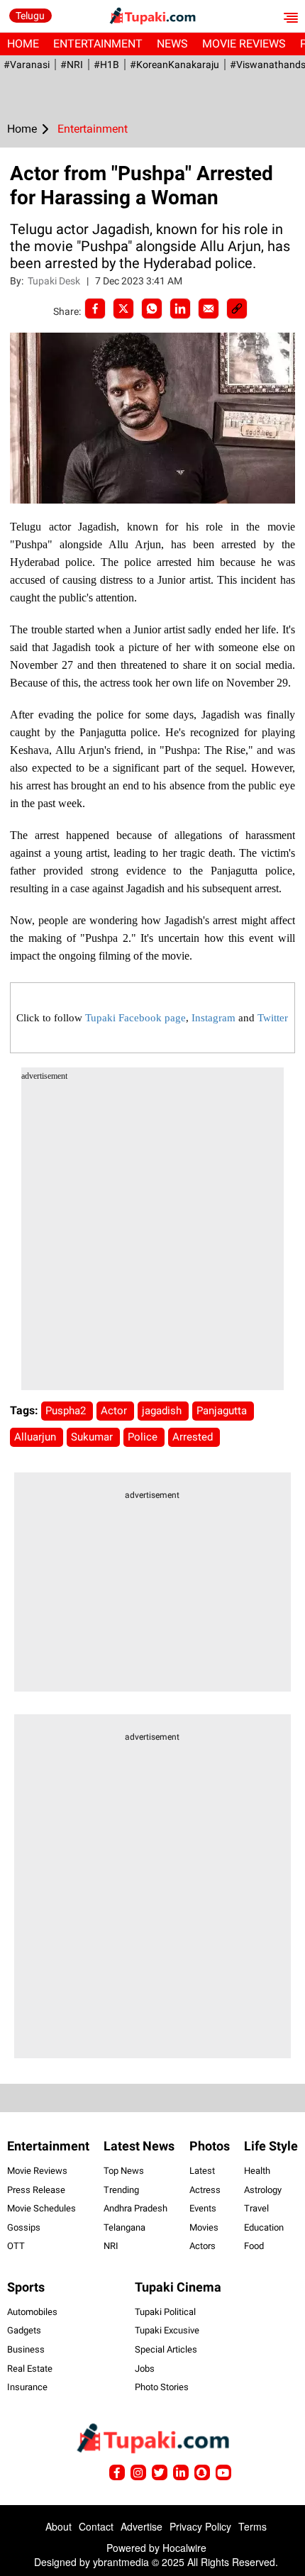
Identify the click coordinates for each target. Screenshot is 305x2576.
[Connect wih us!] (181, 2472)
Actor (115, 1411)
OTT (16, 2246)
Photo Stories (162, 2387)
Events (203, 2208)
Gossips (24, 2227)
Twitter (273, 1018)
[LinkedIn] (180, 309)
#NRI (72, 65)
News (172, 44)
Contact (96, 2526)
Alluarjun (37, 1437)
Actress (205, 2190)
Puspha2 (67, 1411)
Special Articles (166, 2349)
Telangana (124, 2227)
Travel (256, 2208)
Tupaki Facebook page (135, 1018)
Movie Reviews (244, 44)
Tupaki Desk (55, 281)
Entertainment (98, 44)
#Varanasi (27, 65)
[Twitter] (123, 309)
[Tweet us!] (138, 2472)
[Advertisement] (152, 1238)
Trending (121, 2190)
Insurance (27, 2387)
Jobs (145, 2369)
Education (264, 2227)
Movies (204, 2227)
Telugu (30, 16)
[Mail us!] (223, 2472)
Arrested (194, 1437)
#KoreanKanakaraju (174, 65)
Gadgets (24, 2330)
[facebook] (95, 309)
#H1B (106, 65)
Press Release (36, 2190)
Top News (124, 2171)
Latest (202, 2171)
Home (23, 44)
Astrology (263, 2190)
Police (144, 1437)
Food (254, 2246)
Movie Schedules (41, 2208)
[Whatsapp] (152, 309)
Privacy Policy (200, 2526)
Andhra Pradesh (135, 2208)
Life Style (271, 2146)
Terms (253, 2526)
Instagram (213, 1018)
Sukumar (93, 1437)
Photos (210, 2146)
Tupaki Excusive (167, 2330)
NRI (111, 2246)
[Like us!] (117, 2472)
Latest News (139, 2146)
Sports (26, 2287)
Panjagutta (223, 1411)
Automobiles (32, 2312)
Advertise (142, 2526)
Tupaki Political (165, 2312)
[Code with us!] (202, 2472)
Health (257, 2171)
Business (26, 2349)
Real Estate (30, 2369)
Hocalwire (184, 2548)
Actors (203, 2246)
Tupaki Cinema (178, 2287)
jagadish (163, 1411)
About (59, 2526)
